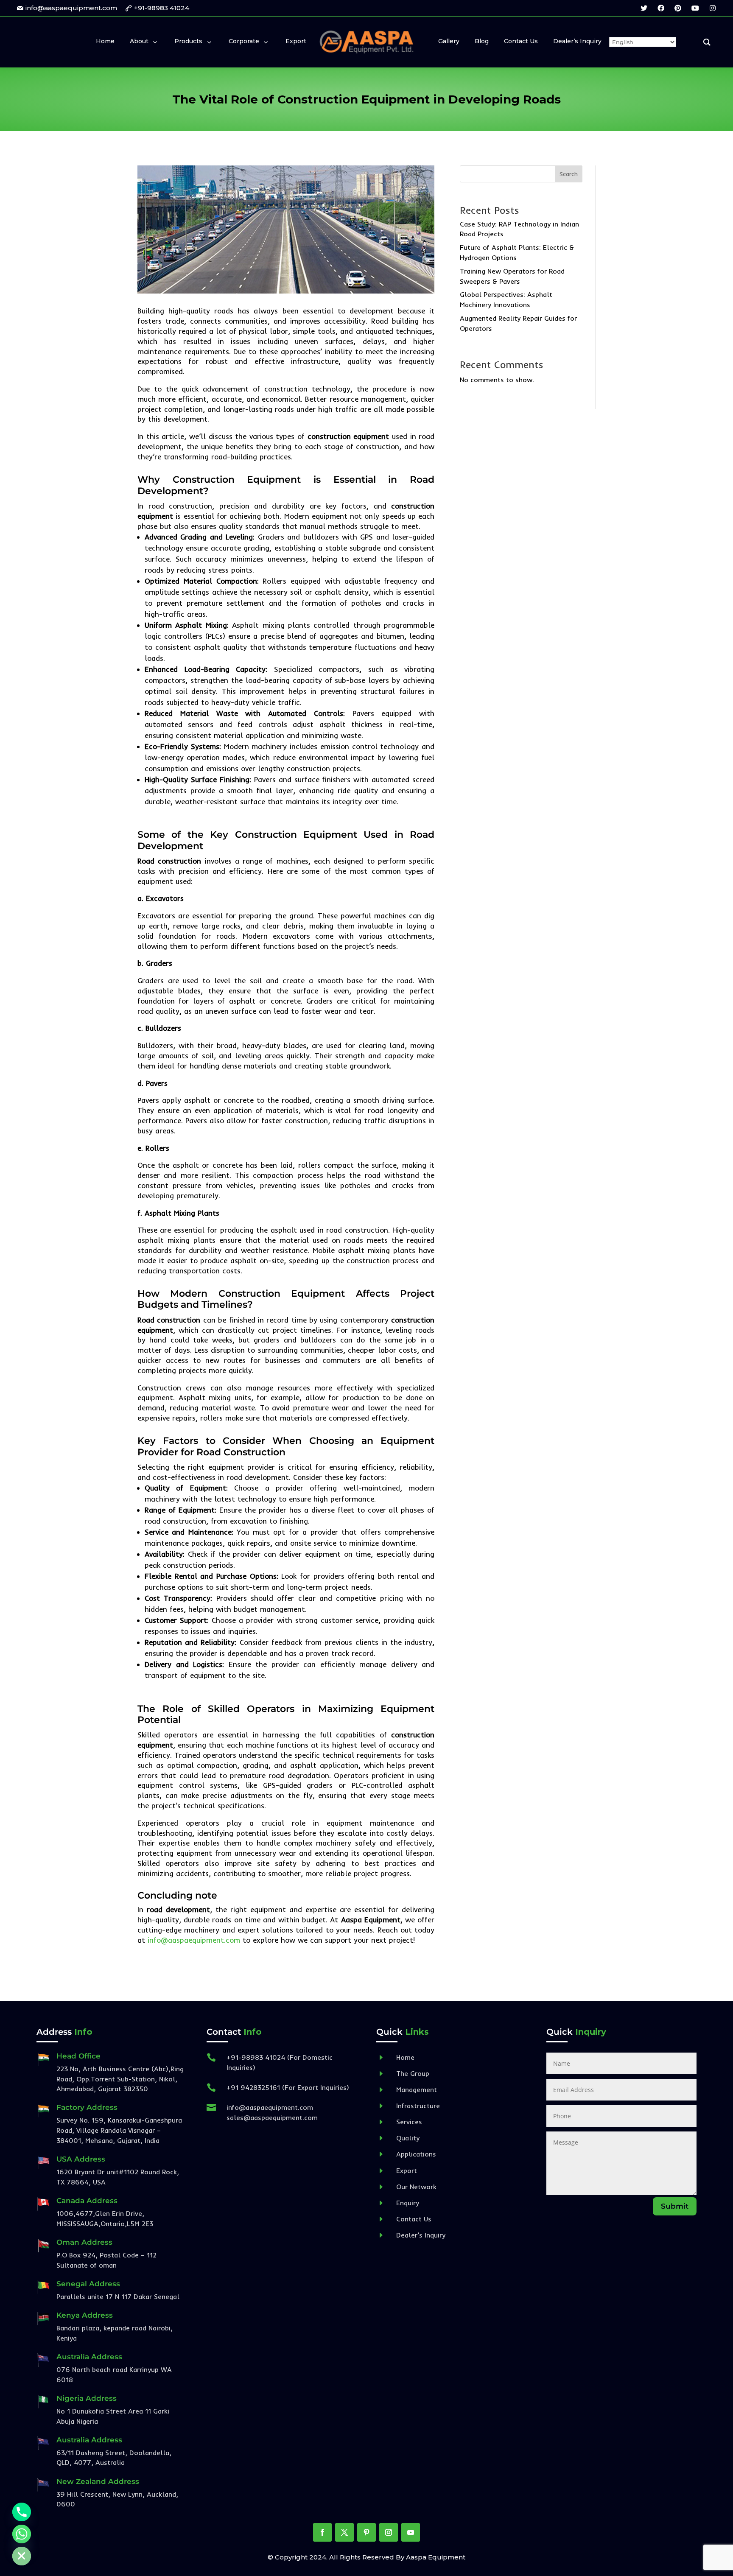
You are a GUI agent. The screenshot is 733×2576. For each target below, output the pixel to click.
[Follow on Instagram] (389, 2532)
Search (569, 174)
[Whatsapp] (22, 2534)
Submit (675, 2206)
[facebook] (661, 8)
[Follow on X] (344, 2532)
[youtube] (695, 8)
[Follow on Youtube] (411, 2532)
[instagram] (713, 8)
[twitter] (644, 8)
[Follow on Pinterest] (366, 2532)
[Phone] (22, 2512)
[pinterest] (678, 8)
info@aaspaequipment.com (194, 1940)
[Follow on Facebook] (322, 2532)
